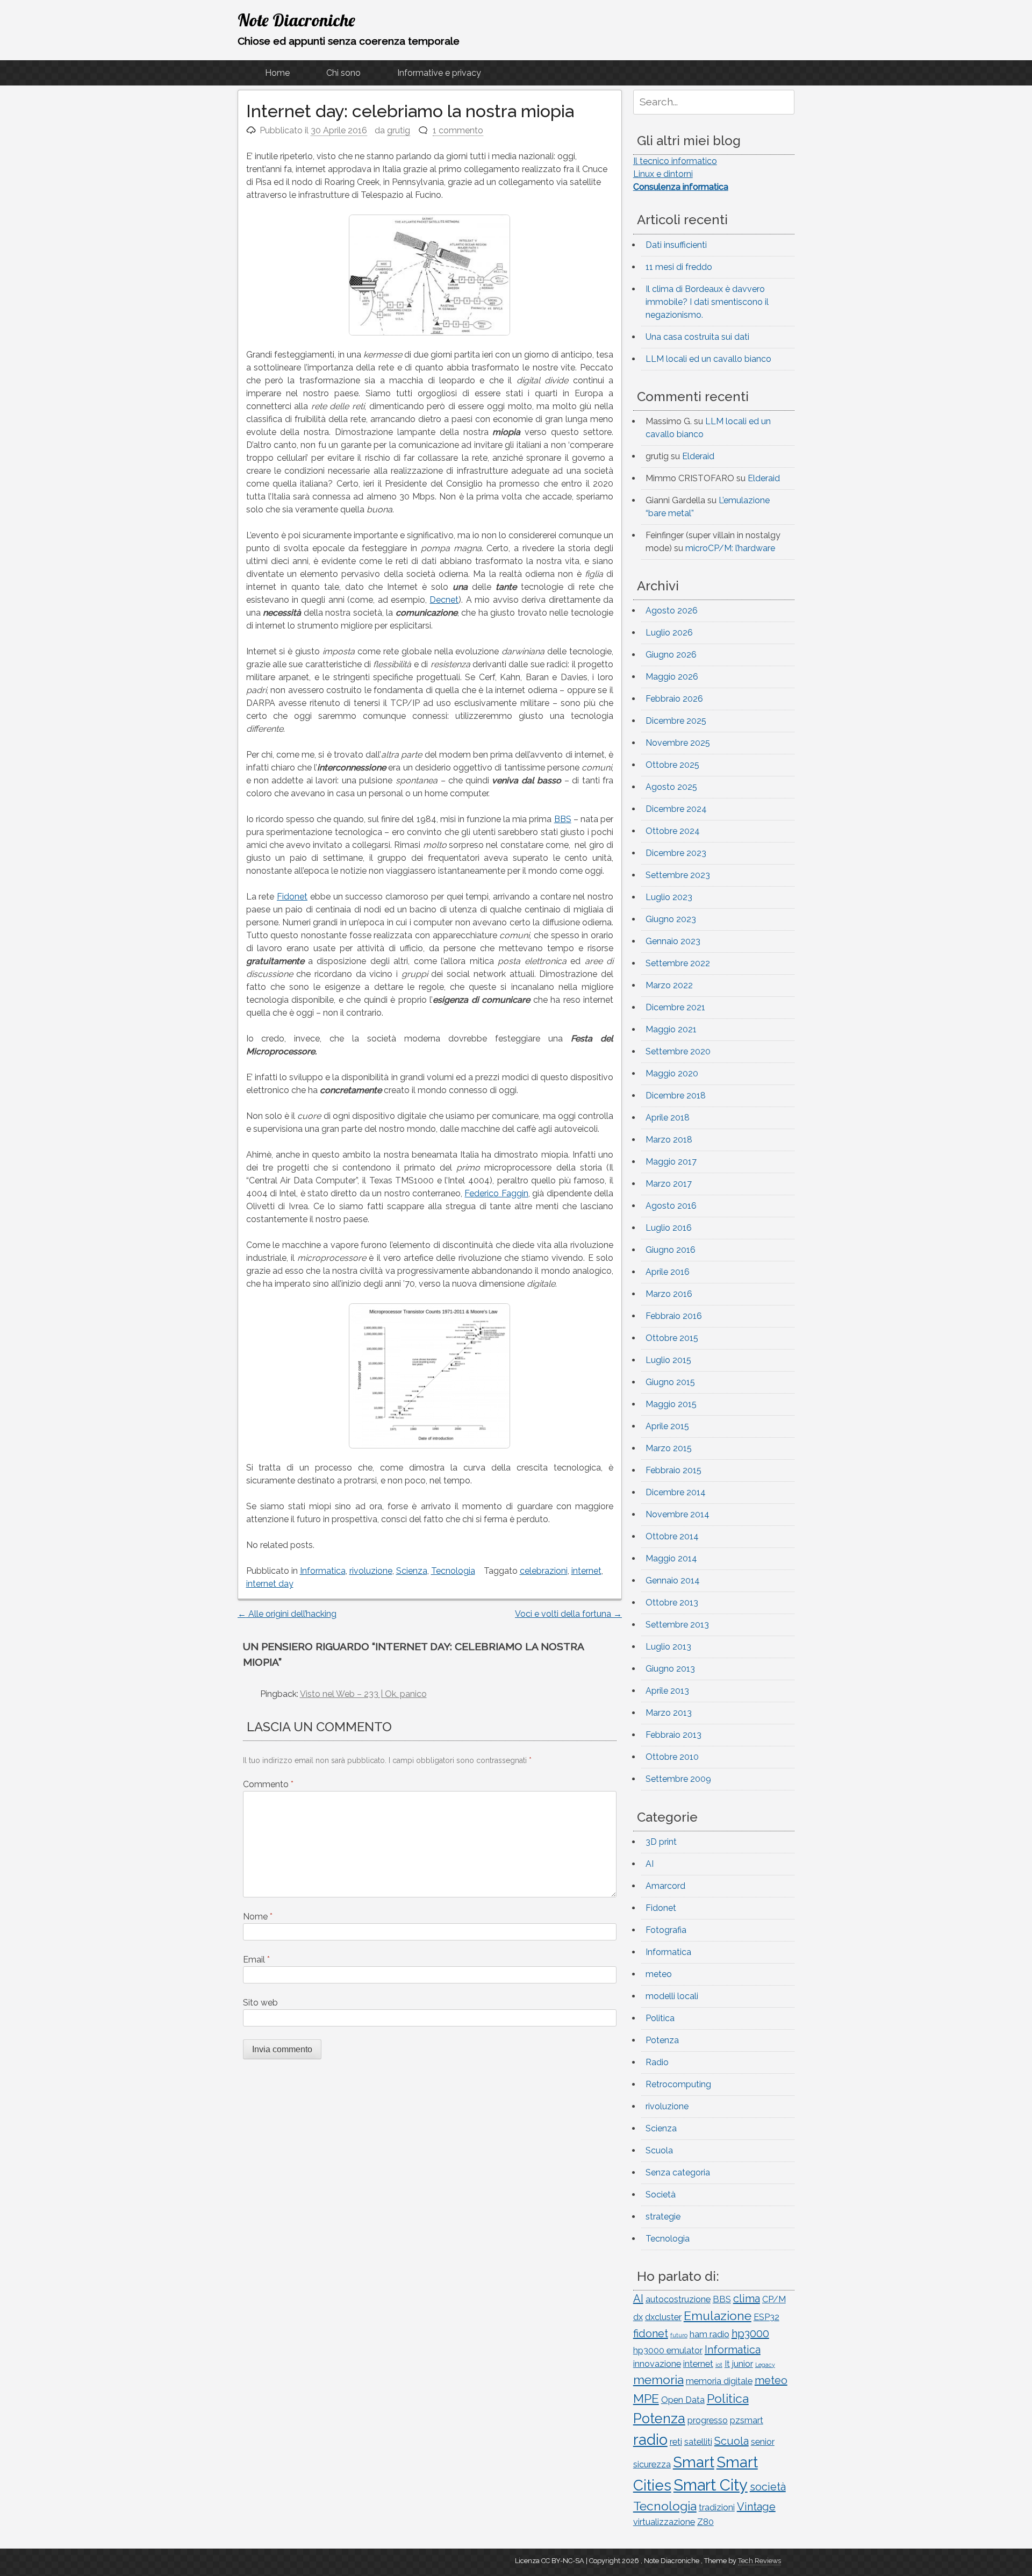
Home (277, 73)
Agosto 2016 (671, 1206)
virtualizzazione (664, 2522)
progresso (708, 2420)
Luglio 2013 (668, 1647)
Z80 (705, 2522)
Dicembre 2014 (676, 1492)
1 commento (458, 130)
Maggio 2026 (672, 677)
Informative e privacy (439, 73)
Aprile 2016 (668, 1272)
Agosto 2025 (671, 787)
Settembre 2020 (678, 1051)
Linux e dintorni (663, 174)
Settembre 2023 (678, 875)
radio (650, 2439)
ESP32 (766, 2317)
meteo (659, 1974)
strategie (663, 2217)
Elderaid (698, 456)
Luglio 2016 (669, 1228)
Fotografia (666, 1930)
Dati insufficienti (676, 245)
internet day (270, 1584)
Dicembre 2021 (675, 1007)
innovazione (657, 2364)
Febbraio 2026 (674, 699)
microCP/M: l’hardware (730, 548)
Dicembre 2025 (676, 721)
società (768, 2487)
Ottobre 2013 (672, 1603)
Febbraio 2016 (674, 1316)
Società (661, 2195)
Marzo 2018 (669, 1140)
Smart (694, 2462)
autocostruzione (678, 2299)
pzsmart (747, 2420)
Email (256, 1960)
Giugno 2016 (671, 1250)
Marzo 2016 (669, 1294)
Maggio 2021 (671, 1029)
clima (747, 2299)
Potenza (662, 2040)
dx (638, 2317)
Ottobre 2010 (672, 1757)
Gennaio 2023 (673, 941)
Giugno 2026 (671, 655)
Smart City (711, 2485)
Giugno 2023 (671, 919)
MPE (646, 2398)
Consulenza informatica (681, 187)
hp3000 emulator (668, 2350)
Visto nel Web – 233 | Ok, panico (363, 1694)
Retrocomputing (678, 2084)
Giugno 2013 (670, 1669)
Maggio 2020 (672, 1073)
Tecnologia (453, 1571)
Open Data (683, 2400)
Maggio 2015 (671, 1404)
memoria (658, 2379)
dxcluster (663, 2317)
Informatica (323, 1571)
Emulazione (718, 2315)
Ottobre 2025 (672, 765)
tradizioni (717, 2507)
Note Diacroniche (296, 20)
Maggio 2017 (671, 1162)
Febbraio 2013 (673, 1735)
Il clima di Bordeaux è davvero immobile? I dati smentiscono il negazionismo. (707, 302)
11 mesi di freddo (679, 267)
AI (650, 1864)
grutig (399, 130)
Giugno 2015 (670, 1382)
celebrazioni (544, 1571)
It (727, 2364)
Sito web (260, 2003)
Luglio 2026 (669, 633)
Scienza (412, 1571)
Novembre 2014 (678, 1514)
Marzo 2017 (669, 1184)
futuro (679, 2335)
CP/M (774, 2299)
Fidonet (292, 897)
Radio (657, 2062)
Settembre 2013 (677, 1625)
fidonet (651, 2334)
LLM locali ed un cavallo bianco (708, 359)
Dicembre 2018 (676, 1096)
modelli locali (672, 1996)
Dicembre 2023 (676, 853)
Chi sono (343, 73)
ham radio (709, 2334)
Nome (258, 1917)
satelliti (698, 2442)
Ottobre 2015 (672, 1338)
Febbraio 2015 (673, 1470)
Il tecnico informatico (675, 161)
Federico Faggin (496, 1193)
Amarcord (665, 1886)
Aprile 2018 (668, 1118)
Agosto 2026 (672, 611)
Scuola (659, 2150)
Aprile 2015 (667, 1426)
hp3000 (750, 2334)
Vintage (756, 2507)
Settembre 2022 (678, 963)
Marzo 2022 (669, 985)
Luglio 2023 (669, 897)
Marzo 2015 (669, 1448)
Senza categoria (678, 2172)
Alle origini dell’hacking (287, 1614)
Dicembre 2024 (676, 809)
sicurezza (652, 2464)
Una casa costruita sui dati (697, 337)
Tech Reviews (759, 2561)
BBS (563, 819)
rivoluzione (371, 1571)
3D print (661, 1842)
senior (763, 2442)
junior (743, 2364)
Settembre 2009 (678, 1779)
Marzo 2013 (669, 1713)
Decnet (444, 600)
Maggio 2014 (671, 1558)
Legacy (765, 2365)
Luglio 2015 (668, 1360)
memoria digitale (719, 2381)
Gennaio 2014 (673, 1580)
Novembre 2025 (678, 743)
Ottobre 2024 (673, 831)
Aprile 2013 (667, 1691)
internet (586, 1571)
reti (676, 2442)
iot (719, 2365)
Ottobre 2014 (672, 1536)
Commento (268, 1784)
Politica (660, 2018)
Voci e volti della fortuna (568, 1614)
